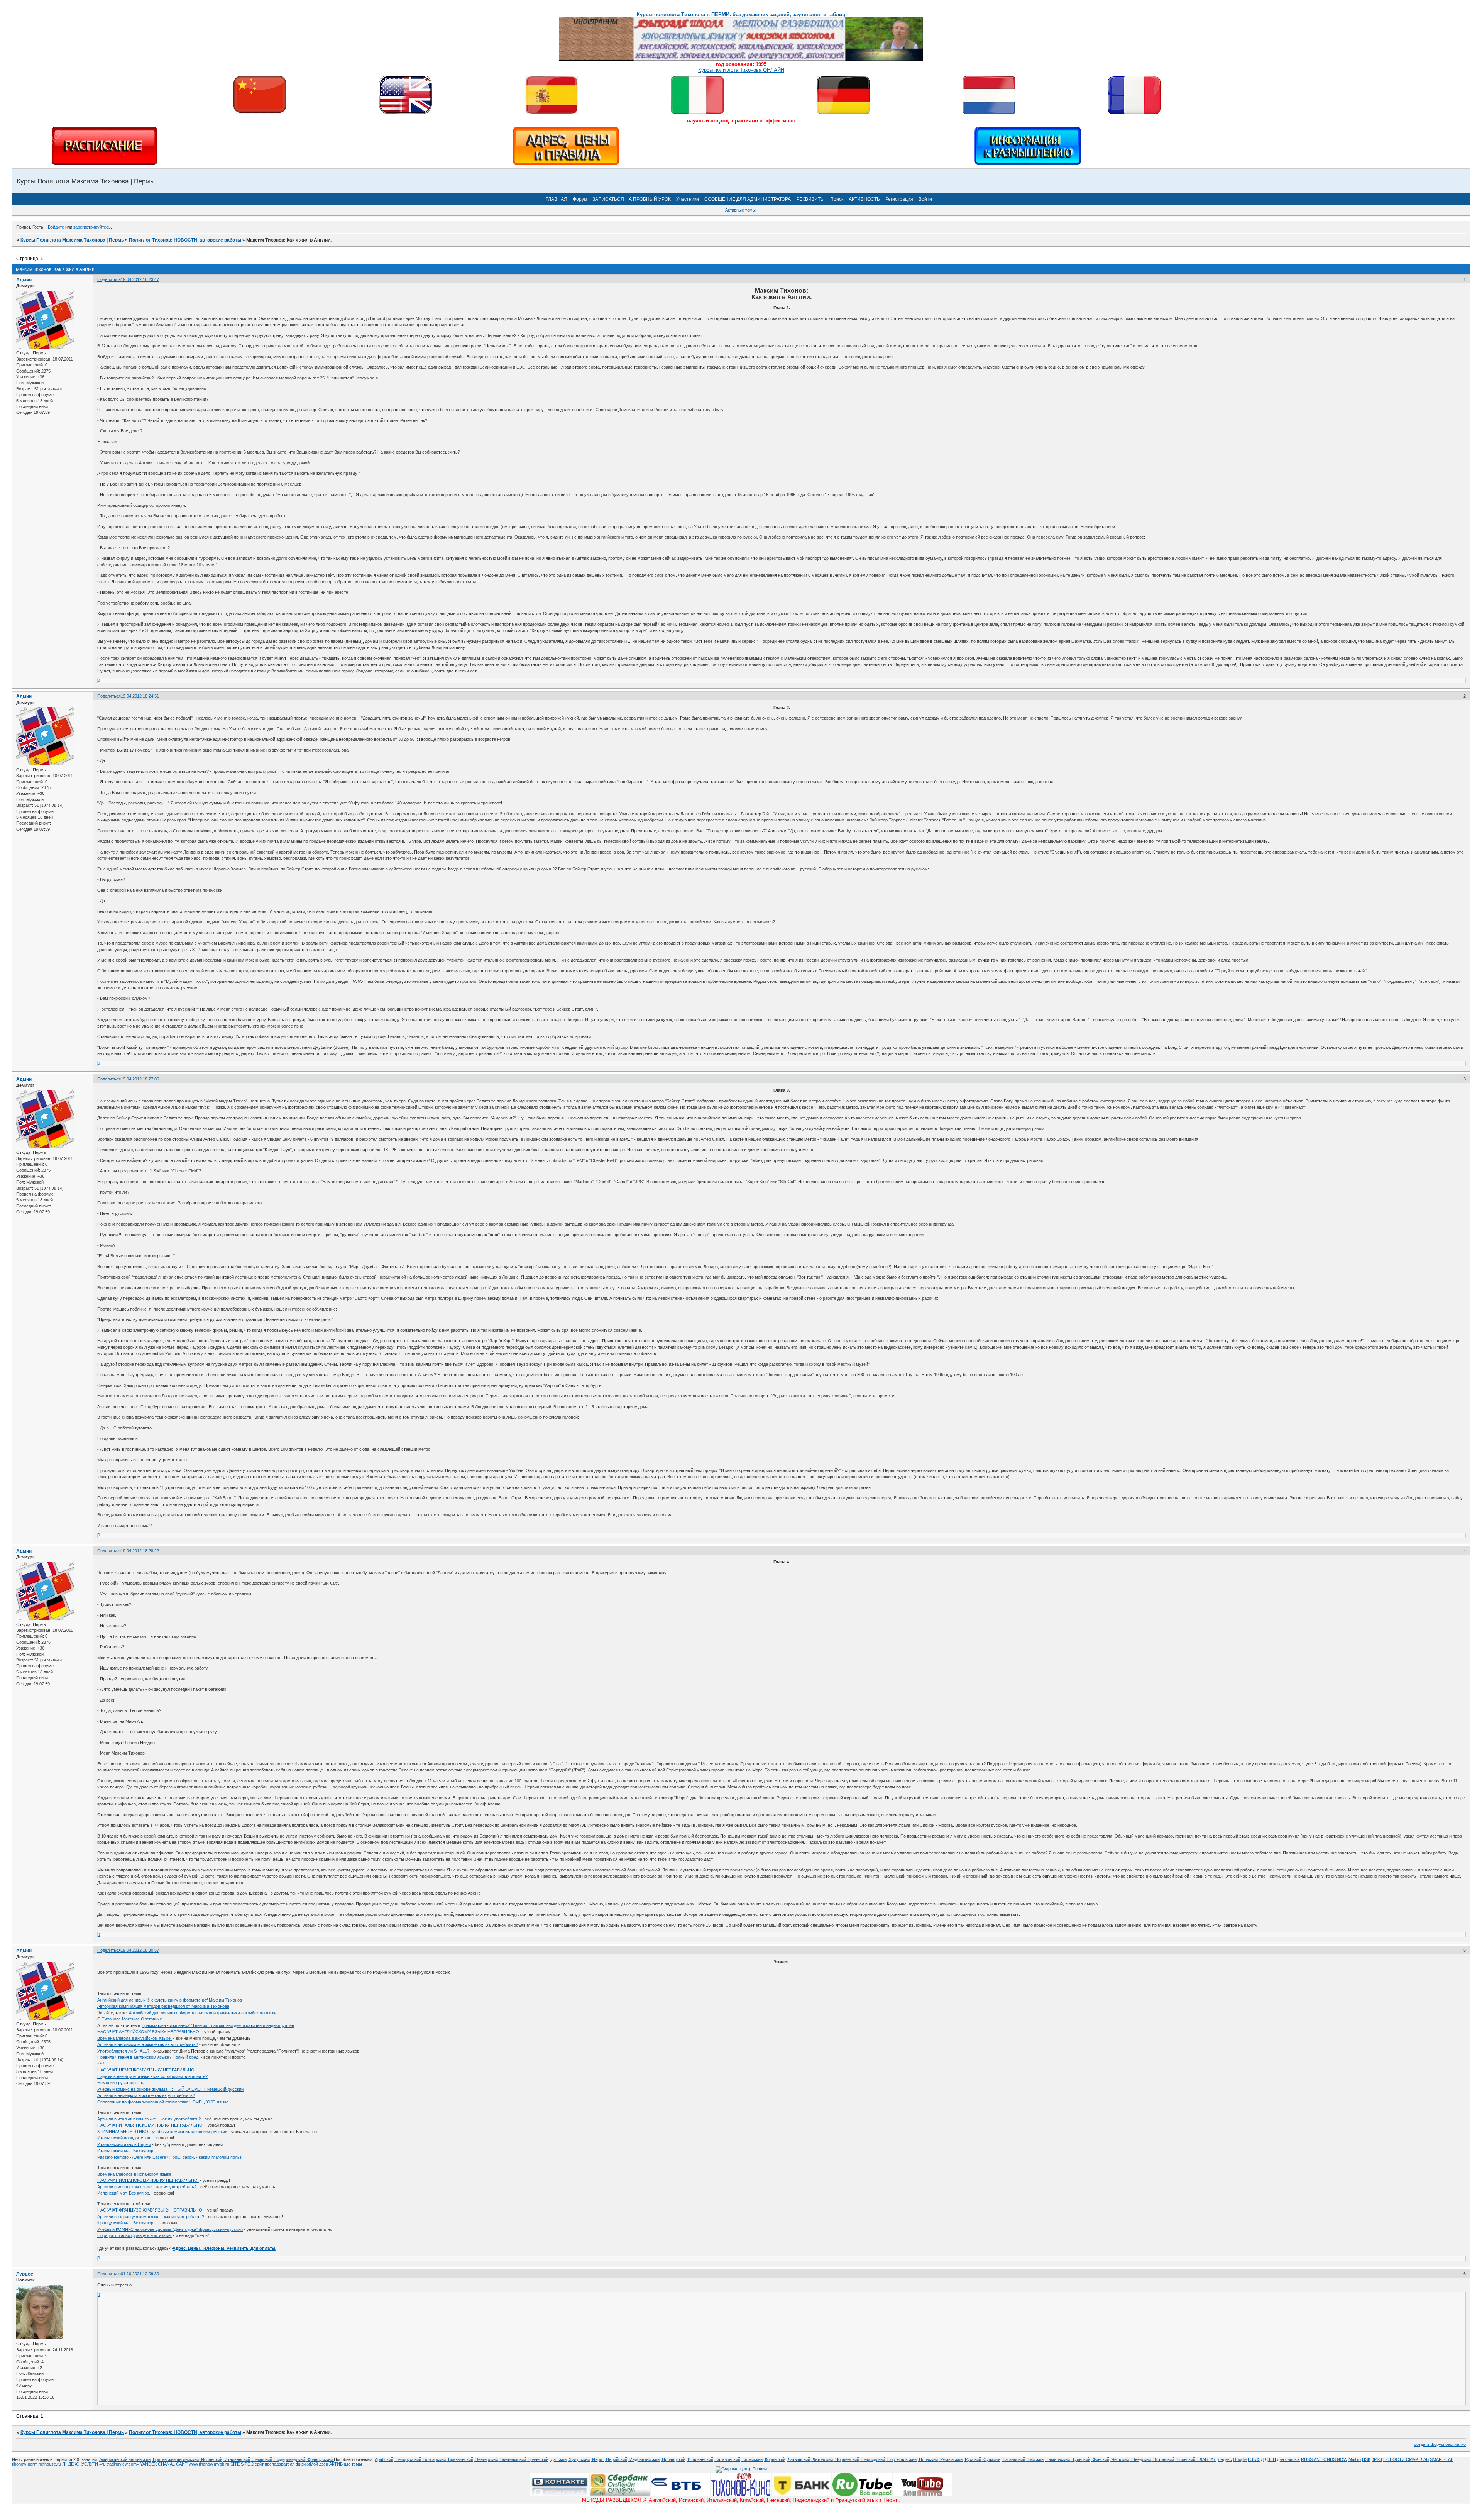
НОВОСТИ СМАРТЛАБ (1406, 2459)
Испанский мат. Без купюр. (124, 2193)
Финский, (1102, 2459)
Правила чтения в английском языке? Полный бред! (148, 2057)
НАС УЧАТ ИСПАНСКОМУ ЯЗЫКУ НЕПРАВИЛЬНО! (148, 2180)
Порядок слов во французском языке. (134, 2235)
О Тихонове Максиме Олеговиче (130, 2019)
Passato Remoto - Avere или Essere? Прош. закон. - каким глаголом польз (169, 2157)
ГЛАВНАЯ (557, 199)
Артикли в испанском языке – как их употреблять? (147, 2187)
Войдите (56, 227)
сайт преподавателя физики (282, 2464)
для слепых (1288, 2459)
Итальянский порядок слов (124, 2138)
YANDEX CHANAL (157, 2464)
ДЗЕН (1270, 2459)
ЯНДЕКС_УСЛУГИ (80, 2464)
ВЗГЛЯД (1256, 2459)
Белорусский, (409, 2459)
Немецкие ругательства (121, 2083)
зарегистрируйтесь (92, 227)
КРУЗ (1377, 2459)
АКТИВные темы (346, 2464)
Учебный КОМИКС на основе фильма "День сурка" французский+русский (170, 2229)
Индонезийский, (646, 2459)
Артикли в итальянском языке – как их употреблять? (149, 2119)
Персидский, (874, 2459)
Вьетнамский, (514, 2459)
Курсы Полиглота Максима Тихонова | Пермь (72, 240)
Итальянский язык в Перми (124, 2144)
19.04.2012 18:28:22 (140, 1551)
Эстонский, (1165, 2459)
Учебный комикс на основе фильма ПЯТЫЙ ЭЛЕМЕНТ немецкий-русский (170, 2089)
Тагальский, (1015, 2459)
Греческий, (540, 2459)
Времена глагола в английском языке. (134, 2038)
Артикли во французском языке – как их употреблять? (151, 2217)
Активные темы (740, 210)
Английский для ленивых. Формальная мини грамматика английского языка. (204, 2013)
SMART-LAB (1442, 2459)
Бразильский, (462, 2459)
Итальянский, (239, 2459)
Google (1240, 2459)
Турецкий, (1082, 2459)
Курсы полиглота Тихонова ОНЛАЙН (741, 70)
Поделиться (109, 279)
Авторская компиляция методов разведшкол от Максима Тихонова (163, 2006)
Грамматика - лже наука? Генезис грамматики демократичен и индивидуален (218, 2025)
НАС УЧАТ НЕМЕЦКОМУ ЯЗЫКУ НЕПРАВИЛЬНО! (146, 2070)
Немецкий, (263, 2459)
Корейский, (776, 2459)
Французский (321, 2459)
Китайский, (754, 2459)
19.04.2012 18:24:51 (140, 696)
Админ (24, 280)
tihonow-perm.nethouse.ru (36, 2464)
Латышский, (800, 2459)
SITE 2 (247, 2464)
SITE (236, 2464)
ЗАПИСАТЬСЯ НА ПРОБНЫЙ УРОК (632, 199)
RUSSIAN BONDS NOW (1324, 2459)
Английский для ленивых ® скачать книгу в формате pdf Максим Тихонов (170, 2000)
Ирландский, (675, 2459)
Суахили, (993, 2459)
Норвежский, (848, 2459)
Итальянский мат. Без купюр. (126, 2151)
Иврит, (599, 2459)
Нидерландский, (291, 2459)
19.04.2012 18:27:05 (140, 1079)
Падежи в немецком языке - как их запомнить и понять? (152, 2076)
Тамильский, (1059, 2459)
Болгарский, (436, 2459)
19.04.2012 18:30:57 (140, 1950)
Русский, (974, 2459)
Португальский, (903, 2459)
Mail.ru (1355, 2459)
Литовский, (824, 2459)
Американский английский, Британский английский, (150, 2459)
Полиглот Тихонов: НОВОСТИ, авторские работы (185, 240)
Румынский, (952, 2459)
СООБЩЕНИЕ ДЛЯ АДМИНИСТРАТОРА (748, 199)
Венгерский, (488, 2459)
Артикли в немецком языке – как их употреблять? (146, 2095)
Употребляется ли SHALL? (123, 2051)
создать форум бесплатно (1440, 2444)
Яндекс (1225, 2459)
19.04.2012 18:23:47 (140, 279)
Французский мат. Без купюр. (126, 2223)
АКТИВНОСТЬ (864, 199)
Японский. (1187, 2459)
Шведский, (1142, 2459)
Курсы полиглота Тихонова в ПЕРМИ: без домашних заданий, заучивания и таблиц (741, 14)
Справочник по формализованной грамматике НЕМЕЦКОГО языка (163, 2102)
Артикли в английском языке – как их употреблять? (148, 2044)
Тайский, (1037, 2459)
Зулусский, (580, 2459)
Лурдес (25, 2274)
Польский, (930, 2459)
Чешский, (1121, 2459)
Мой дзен (319, 2464)
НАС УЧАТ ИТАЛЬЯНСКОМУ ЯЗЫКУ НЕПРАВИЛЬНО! (151, 2125)
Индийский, (618, 2459)
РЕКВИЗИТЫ (810, 199)
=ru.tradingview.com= (119, 2464)
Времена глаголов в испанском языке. (135, 2174)
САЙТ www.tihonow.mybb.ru (203, 2464)
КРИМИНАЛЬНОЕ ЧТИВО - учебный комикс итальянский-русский (162, 2132)
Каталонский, (729, 2459)
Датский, (560, 2459)
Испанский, (213, 2459)
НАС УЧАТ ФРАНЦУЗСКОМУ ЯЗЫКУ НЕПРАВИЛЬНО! (150, 2210)
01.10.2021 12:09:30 (140, 2274)
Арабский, (385, 2459)
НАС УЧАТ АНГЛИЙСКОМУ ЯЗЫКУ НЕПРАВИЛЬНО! (149, 2032)
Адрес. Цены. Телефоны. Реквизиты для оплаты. (224, 2248)
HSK (1366, 2459)
